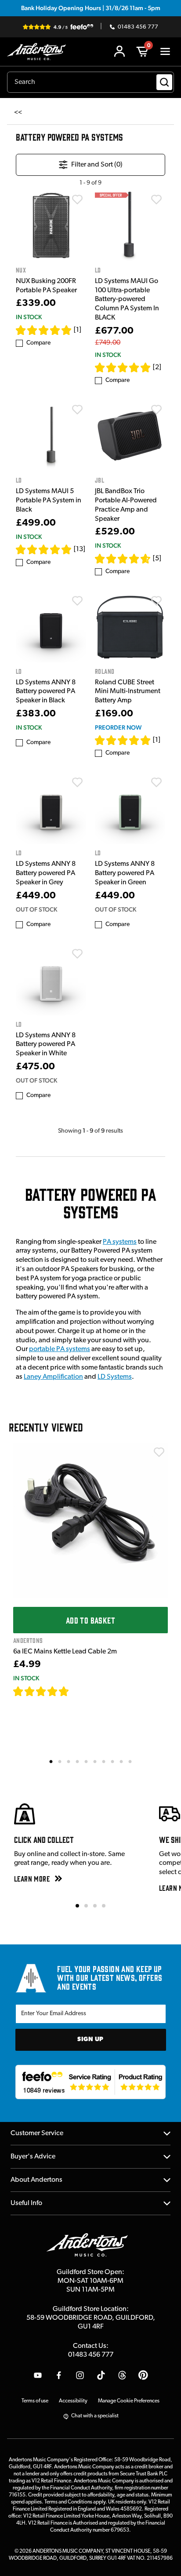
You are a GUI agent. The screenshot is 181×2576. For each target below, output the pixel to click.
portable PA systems (60, 1349)
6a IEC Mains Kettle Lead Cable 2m (65, 1652)
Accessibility (73, 2401)
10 (130, 1761)
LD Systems (115, 1377)
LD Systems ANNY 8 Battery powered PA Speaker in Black (46, 692)
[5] (157, 559)
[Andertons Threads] (122, 2375)
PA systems (120, 1242)
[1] (78, 330)
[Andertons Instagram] (80, 2375)
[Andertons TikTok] (101, 2375)
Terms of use (35, 2401)
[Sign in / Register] (119, 51)
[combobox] (90, 82)
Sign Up (90, 2040)
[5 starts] (44, 330)
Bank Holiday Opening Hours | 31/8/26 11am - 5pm (91, 8)
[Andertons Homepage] (39, 52)
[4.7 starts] (41, 1691)
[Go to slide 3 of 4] (95, 1906)
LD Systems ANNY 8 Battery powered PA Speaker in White (46, 1045)
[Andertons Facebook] (59, 2375)
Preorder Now (118, 727)
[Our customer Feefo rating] (91, 2082)
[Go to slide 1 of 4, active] (77, 1906)
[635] (79, 1691)
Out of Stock (36, 909)
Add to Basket (90, 1620)
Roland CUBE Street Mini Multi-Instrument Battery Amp (128, 692)
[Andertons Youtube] (38, 2375)
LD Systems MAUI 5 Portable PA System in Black (49, 501)
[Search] (164, 82)
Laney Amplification (53, 1377)
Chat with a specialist (95, 2416)
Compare (38, 343)
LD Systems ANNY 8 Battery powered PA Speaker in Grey (46, 873)
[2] (157, 367)
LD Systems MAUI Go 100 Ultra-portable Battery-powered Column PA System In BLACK (127, 300)
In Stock (29, 317)
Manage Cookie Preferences (129, 2401)
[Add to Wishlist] (77, 200)
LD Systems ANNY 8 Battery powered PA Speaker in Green (125, 873)
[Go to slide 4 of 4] (104, 1906)
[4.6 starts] (123, 559)
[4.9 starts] (44, 549)
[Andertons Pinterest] (143, 2375)
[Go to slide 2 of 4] (86, 1906)
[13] (80, 549)
